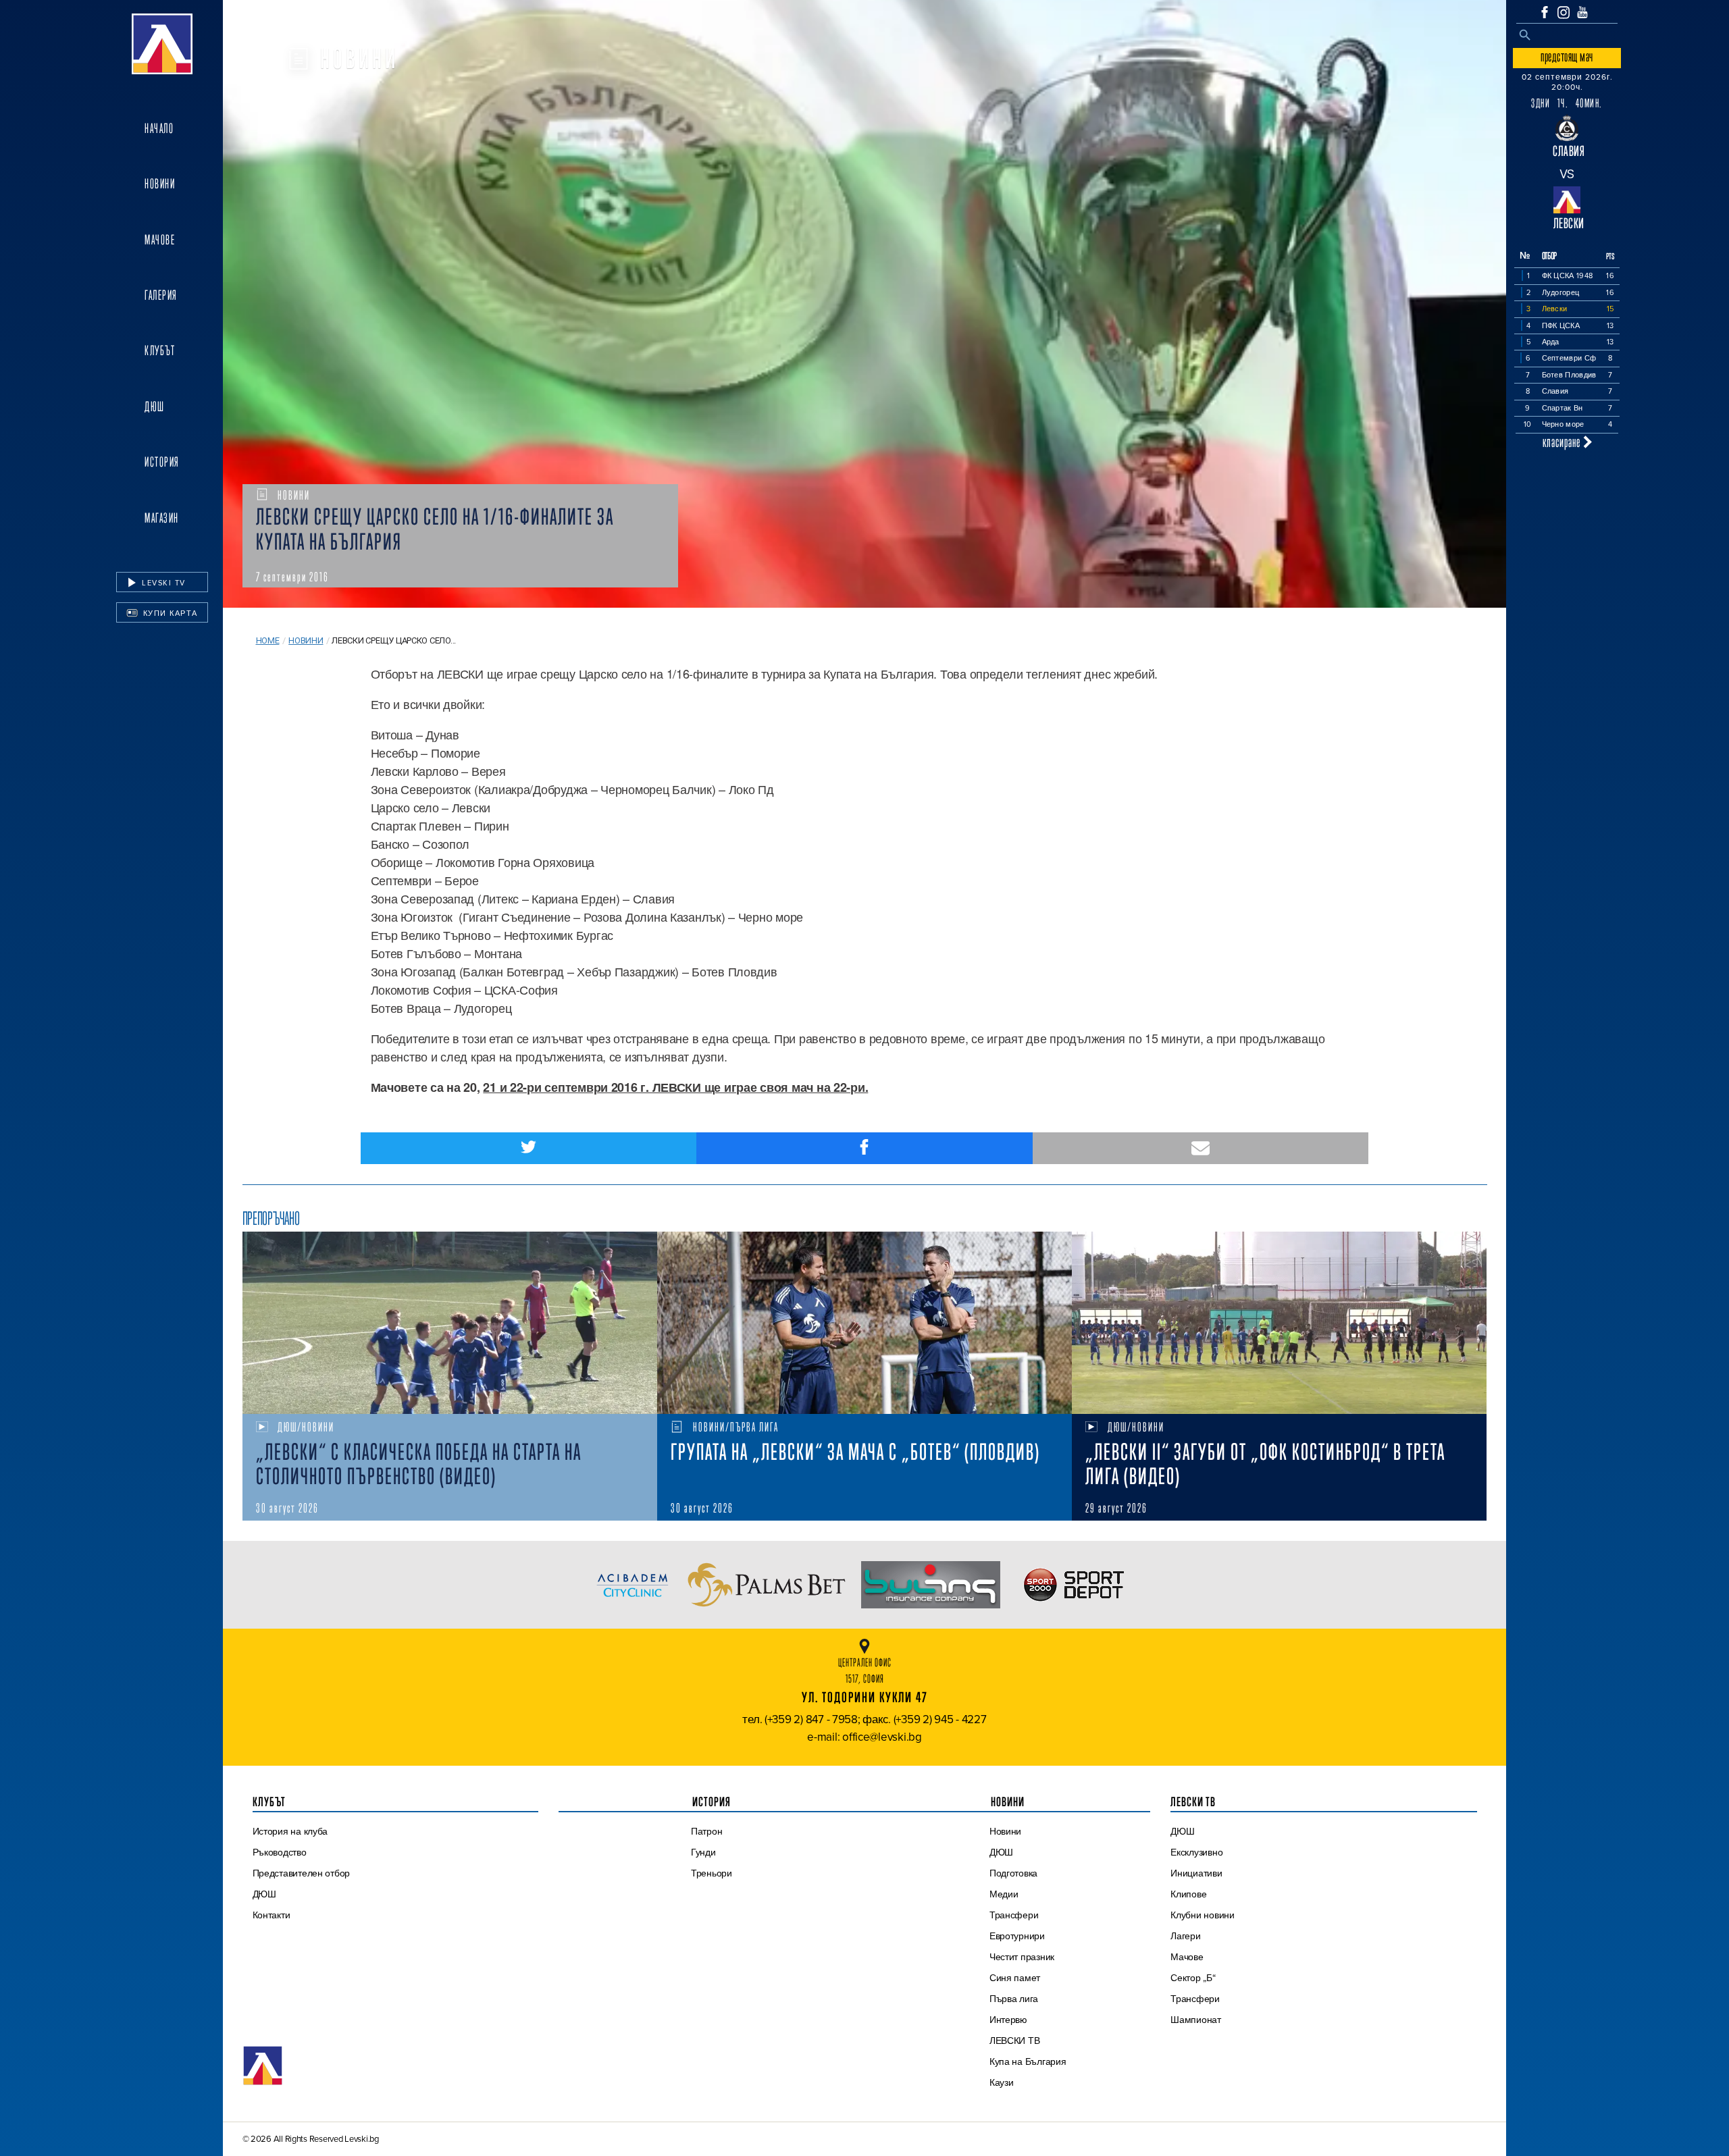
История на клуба (290, 1831)
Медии (1004, 1894)
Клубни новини (1203, 1915)
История (162, 462)
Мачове (160, 240)
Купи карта (169, 613)
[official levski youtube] (1582, 12)
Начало (159, 128)
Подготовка (1013, 1873)
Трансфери (1014, 1915)
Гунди (703, 1852)
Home (268, 640)
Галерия (161, 295)
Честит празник (1022, 1957)
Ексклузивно (1196, 1852)
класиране (1563, 442)
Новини (160, 184)
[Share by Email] (1201, 1148)
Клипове (1188, 1894)
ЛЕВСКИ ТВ (1015, 2041)
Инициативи (1196, 1873)
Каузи (1002, 2082)
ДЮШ (155, 406)
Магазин (162, 518)
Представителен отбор (302, 1873)
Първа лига (1014, 1999)
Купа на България (1028, 2061)
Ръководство (280, 1852)
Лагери (1185, 1936)
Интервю (1008, 2020)
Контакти (272, 1915)
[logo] (162, 44)
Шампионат (1196, 2020)
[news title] (450, 1323)
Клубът (160, 350)
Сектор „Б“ (1193, 1978)
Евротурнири (1017, 1936)
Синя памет (1015, 1978)
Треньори (712, 1873)
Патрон (706, 1831)
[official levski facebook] (1545, 12)
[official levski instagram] (1564, 12)
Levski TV (162, 583)
